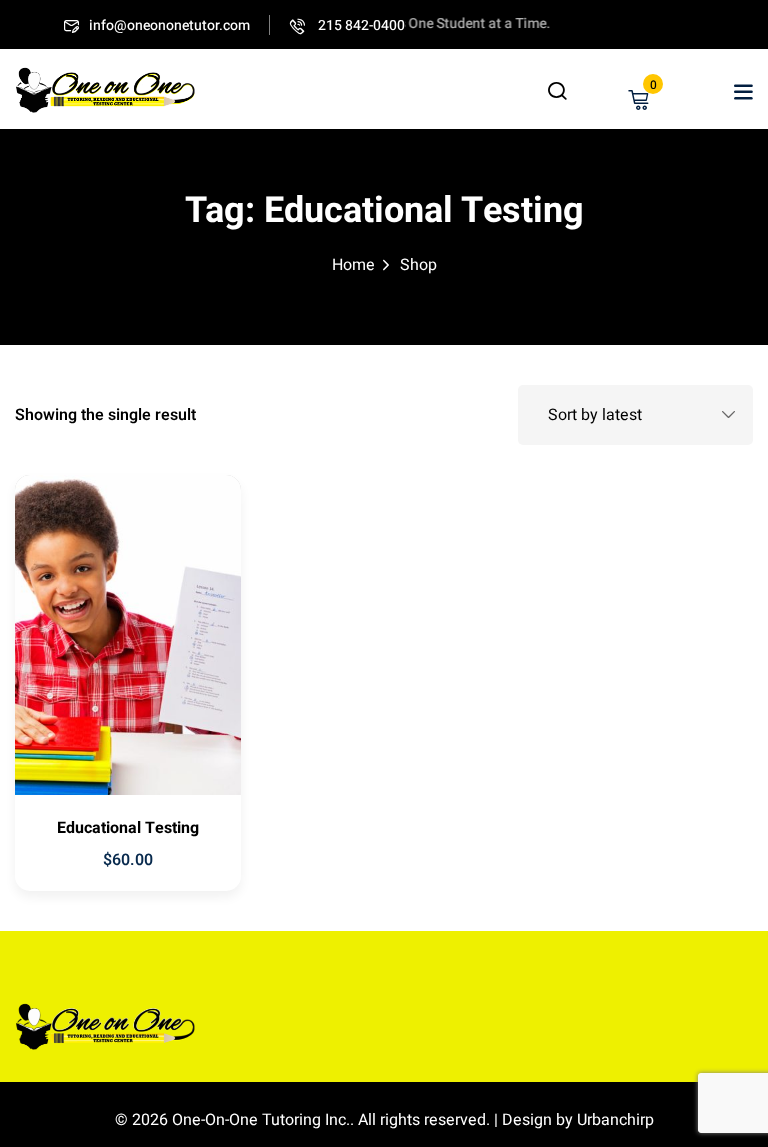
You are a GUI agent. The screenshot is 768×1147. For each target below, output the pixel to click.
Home (353, 265)
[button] (743, 92)
